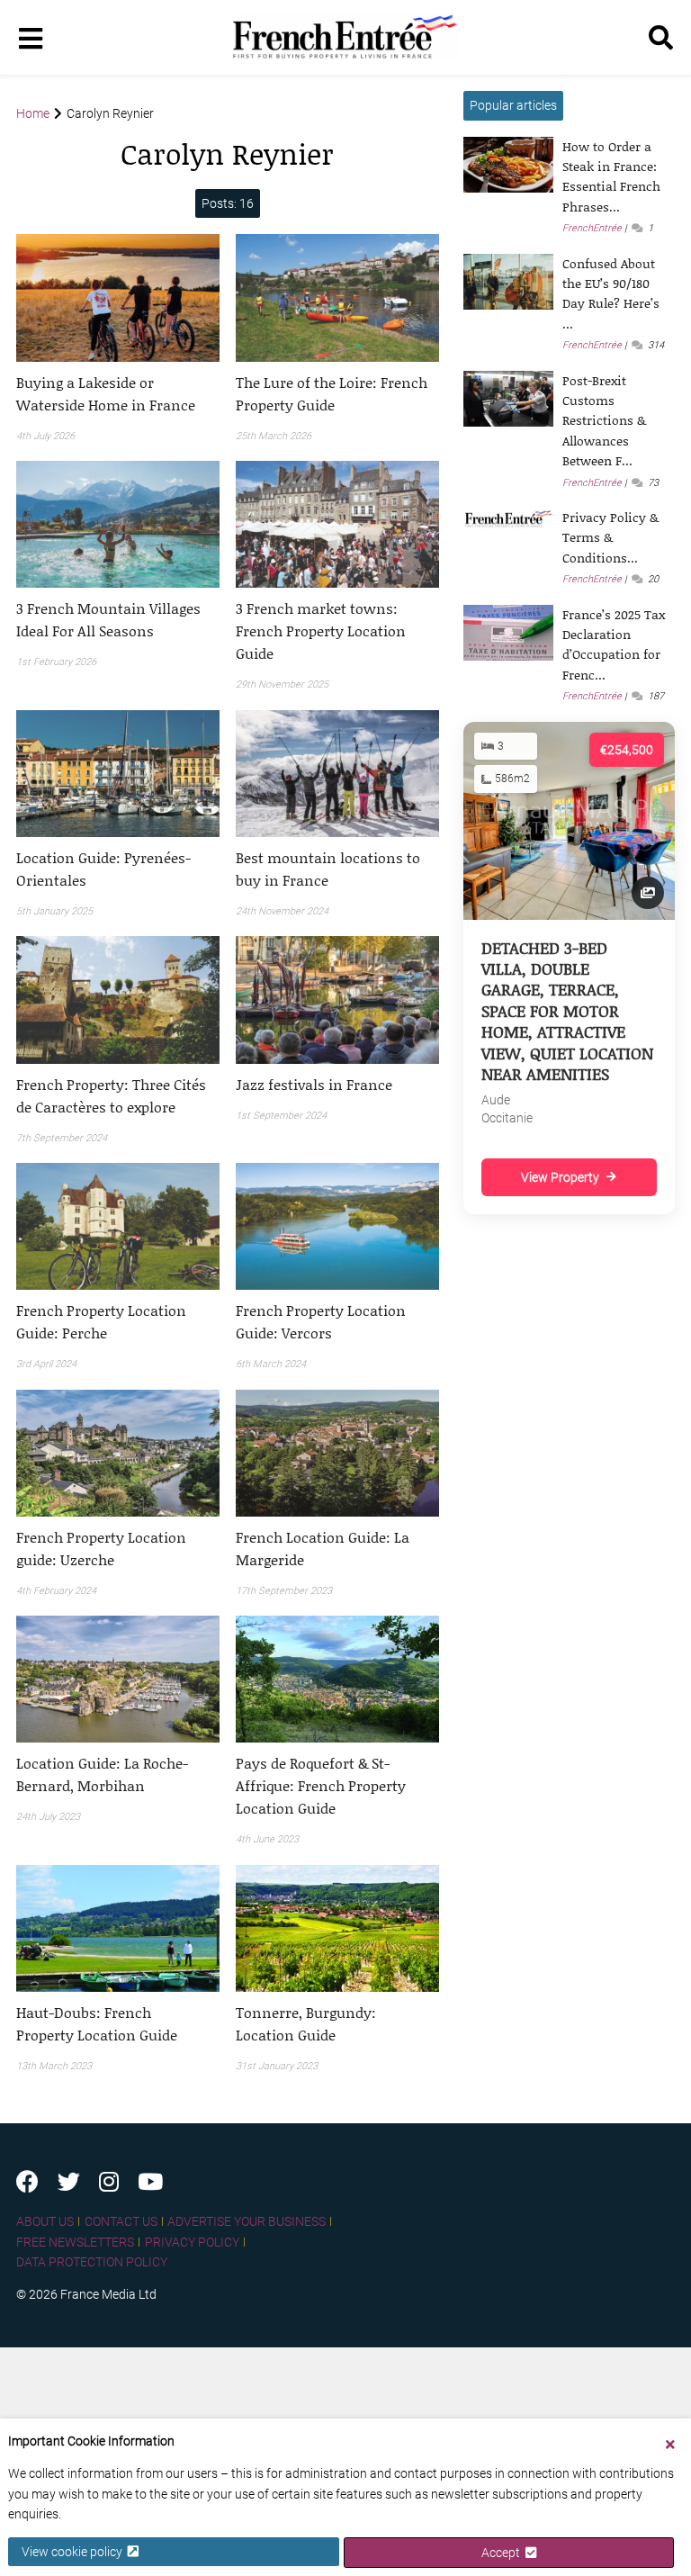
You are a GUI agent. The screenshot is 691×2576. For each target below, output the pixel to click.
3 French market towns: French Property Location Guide (321, 630)
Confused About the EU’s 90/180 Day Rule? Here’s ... (611, 293)
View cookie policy (75, 2552)
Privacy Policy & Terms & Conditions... (610, 537)
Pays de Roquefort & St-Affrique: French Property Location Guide (321, 1785)
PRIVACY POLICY (192, 2242)
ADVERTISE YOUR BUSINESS (247, 2221)
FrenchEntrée (592, 228)
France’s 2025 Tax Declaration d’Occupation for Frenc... (614, 644)
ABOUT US (45, 2221)
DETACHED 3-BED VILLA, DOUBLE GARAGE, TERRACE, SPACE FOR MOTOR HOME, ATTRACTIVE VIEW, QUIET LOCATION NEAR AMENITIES (567, 1011)
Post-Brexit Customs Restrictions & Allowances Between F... (604, 421)
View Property (560, 1177)
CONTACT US (121, 2221)
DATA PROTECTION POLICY (92, 2262)
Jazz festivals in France (314, 1084)
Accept (503, 2553)
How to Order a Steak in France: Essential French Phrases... (611, 176)
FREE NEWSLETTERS (75, 2242)
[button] (118, 393)
